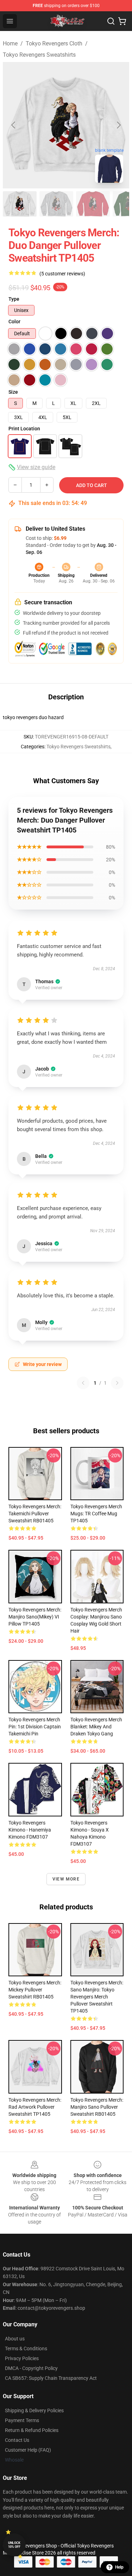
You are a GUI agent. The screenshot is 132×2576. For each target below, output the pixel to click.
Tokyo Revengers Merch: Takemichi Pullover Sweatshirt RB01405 (35, 1514)
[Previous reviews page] (83, 1383)
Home (10, 43)
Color (14, 322)
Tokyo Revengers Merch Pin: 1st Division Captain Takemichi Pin (35, 1727)
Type (14, 299)
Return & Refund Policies (32, 2430)
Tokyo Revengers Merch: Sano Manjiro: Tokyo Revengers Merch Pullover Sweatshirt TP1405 (97, 1997)
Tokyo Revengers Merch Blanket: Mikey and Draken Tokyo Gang (96, 1727)
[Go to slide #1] (20, 204)
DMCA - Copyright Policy (31, 2368)
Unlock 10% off (14, 2545)
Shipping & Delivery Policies (34, 2410)
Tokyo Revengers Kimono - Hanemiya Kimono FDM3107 (30, 1830)
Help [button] (119, 2567)
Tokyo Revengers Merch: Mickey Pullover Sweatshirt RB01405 (35, 1990)
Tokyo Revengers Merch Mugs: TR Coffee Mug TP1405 (96, 1514)
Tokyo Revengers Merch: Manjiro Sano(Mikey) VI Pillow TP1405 (35, 1617)
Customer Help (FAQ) (28, 2450)
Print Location (24, 429)
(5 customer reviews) (62, 274)
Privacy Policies (22, 2358)
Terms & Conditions (26, 2349)
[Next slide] (118, 125)
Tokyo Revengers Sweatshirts (39, 55)
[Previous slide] (14, 125)
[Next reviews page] (117, 1383)
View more (66, 1879)
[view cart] (122, 21)
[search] (111, 21)
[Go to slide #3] (93, 204)
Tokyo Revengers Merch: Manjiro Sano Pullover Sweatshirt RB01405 (97, 2107)
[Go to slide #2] (56, 204)
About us (15, 2339)
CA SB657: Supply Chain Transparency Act (51, 2378)
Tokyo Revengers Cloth (54, 43)
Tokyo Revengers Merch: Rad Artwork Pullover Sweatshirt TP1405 (35, 2107)
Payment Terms (22, 2420)
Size (13, 392)
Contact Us (17, 2440)
